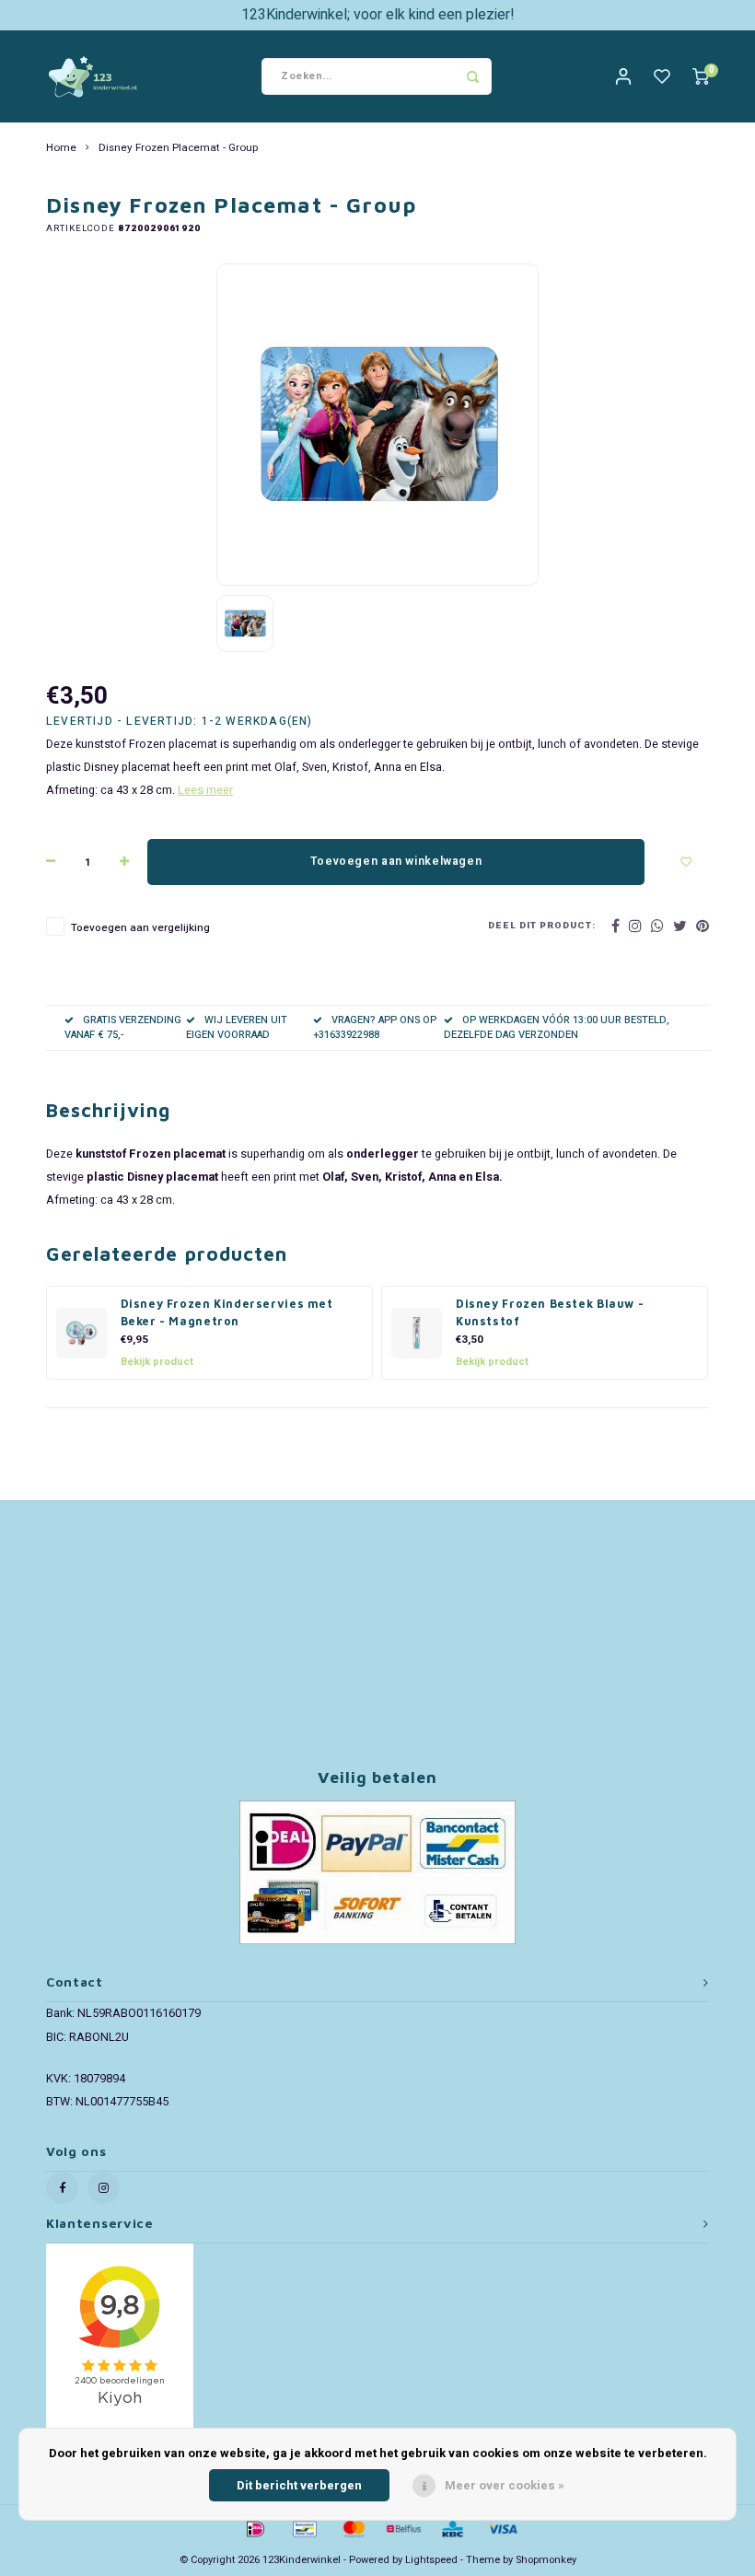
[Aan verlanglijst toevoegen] (686, 862)
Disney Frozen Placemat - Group (178, 148)
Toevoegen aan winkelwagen (396, 861)
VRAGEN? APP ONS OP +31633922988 (375, 1027)
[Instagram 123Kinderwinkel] (104, 2188)
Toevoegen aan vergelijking (140, 928)
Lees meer (205, 790)
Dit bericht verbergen (299, 2485)
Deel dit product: (542, 926)
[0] (701, 77)
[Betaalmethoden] (254, 2528)
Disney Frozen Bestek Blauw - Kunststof (550, 1312)
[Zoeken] (473, 76)
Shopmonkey (546, 2560)
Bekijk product (157, 1362)
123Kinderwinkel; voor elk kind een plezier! (378, 15)
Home (61, 148)
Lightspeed (431, 2560)
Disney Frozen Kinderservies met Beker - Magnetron (227, 1312)
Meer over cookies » (505, 2485)
